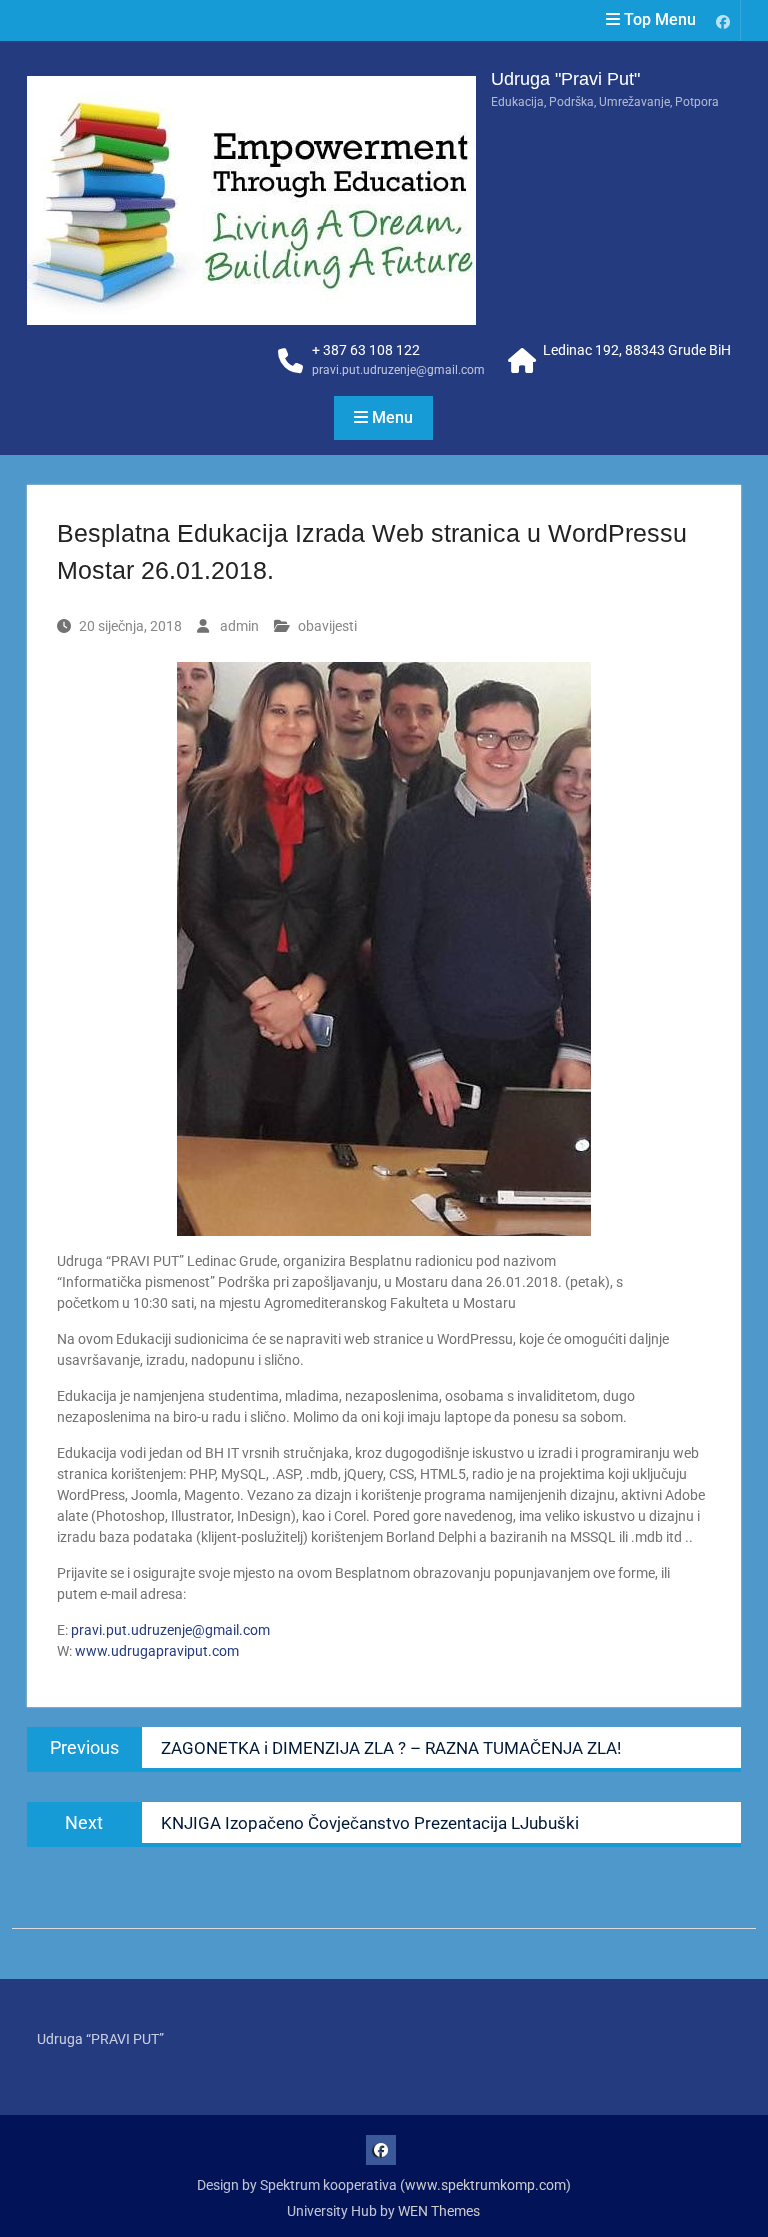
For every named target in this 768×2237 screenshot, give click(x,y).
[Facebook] (723, 20)
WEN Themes (439, 2211)
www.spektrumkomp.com (485, 2185)
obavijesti (327, 626)
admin (239, 626)
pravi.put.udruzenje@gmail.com (398, 370)
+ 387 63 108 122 (366, 350)
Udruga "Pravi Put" (565, 79)
